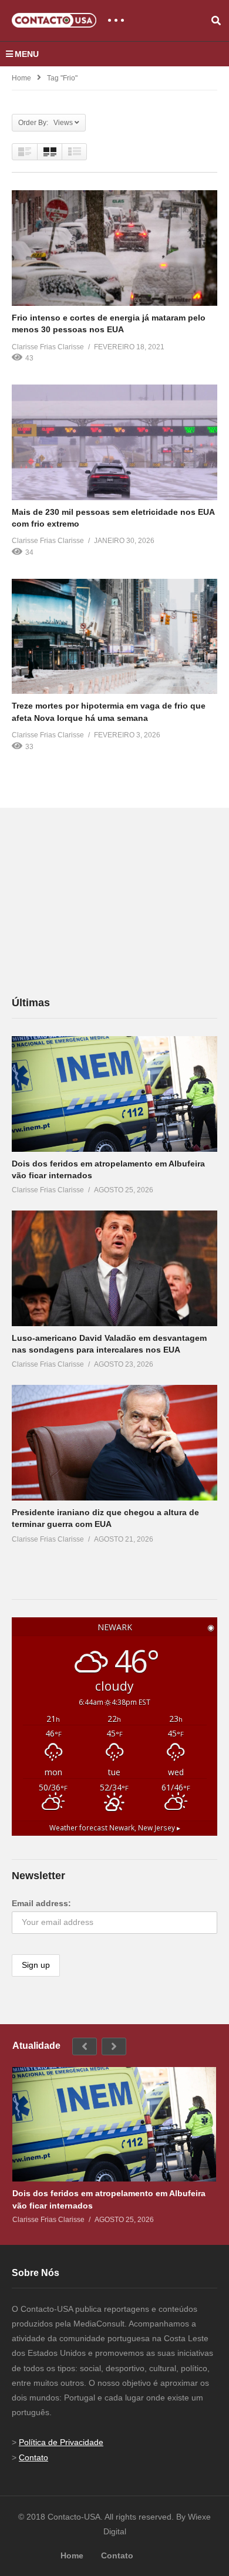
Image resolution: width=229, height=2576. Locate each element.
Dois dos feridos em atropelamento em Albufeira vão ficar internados (109, 2199)
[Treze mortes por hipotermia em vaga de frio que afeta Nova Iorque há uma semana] (114, 637)
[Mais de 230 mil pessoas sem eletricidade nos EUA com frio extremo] (114, 442)
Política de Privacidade (61, 2442)
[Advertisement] (100, 901)
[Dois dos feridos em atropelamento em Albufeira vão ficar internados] (114, 1094)
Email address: (41, 1903)
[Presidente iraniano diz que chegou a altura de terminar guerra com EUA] (114, 1443)
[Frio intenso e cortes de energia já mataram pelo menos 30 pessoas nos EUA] (114, 248)
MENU (27, 54)
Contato (33, 2457)
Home (21, 78)
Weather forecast (115, 1828)
